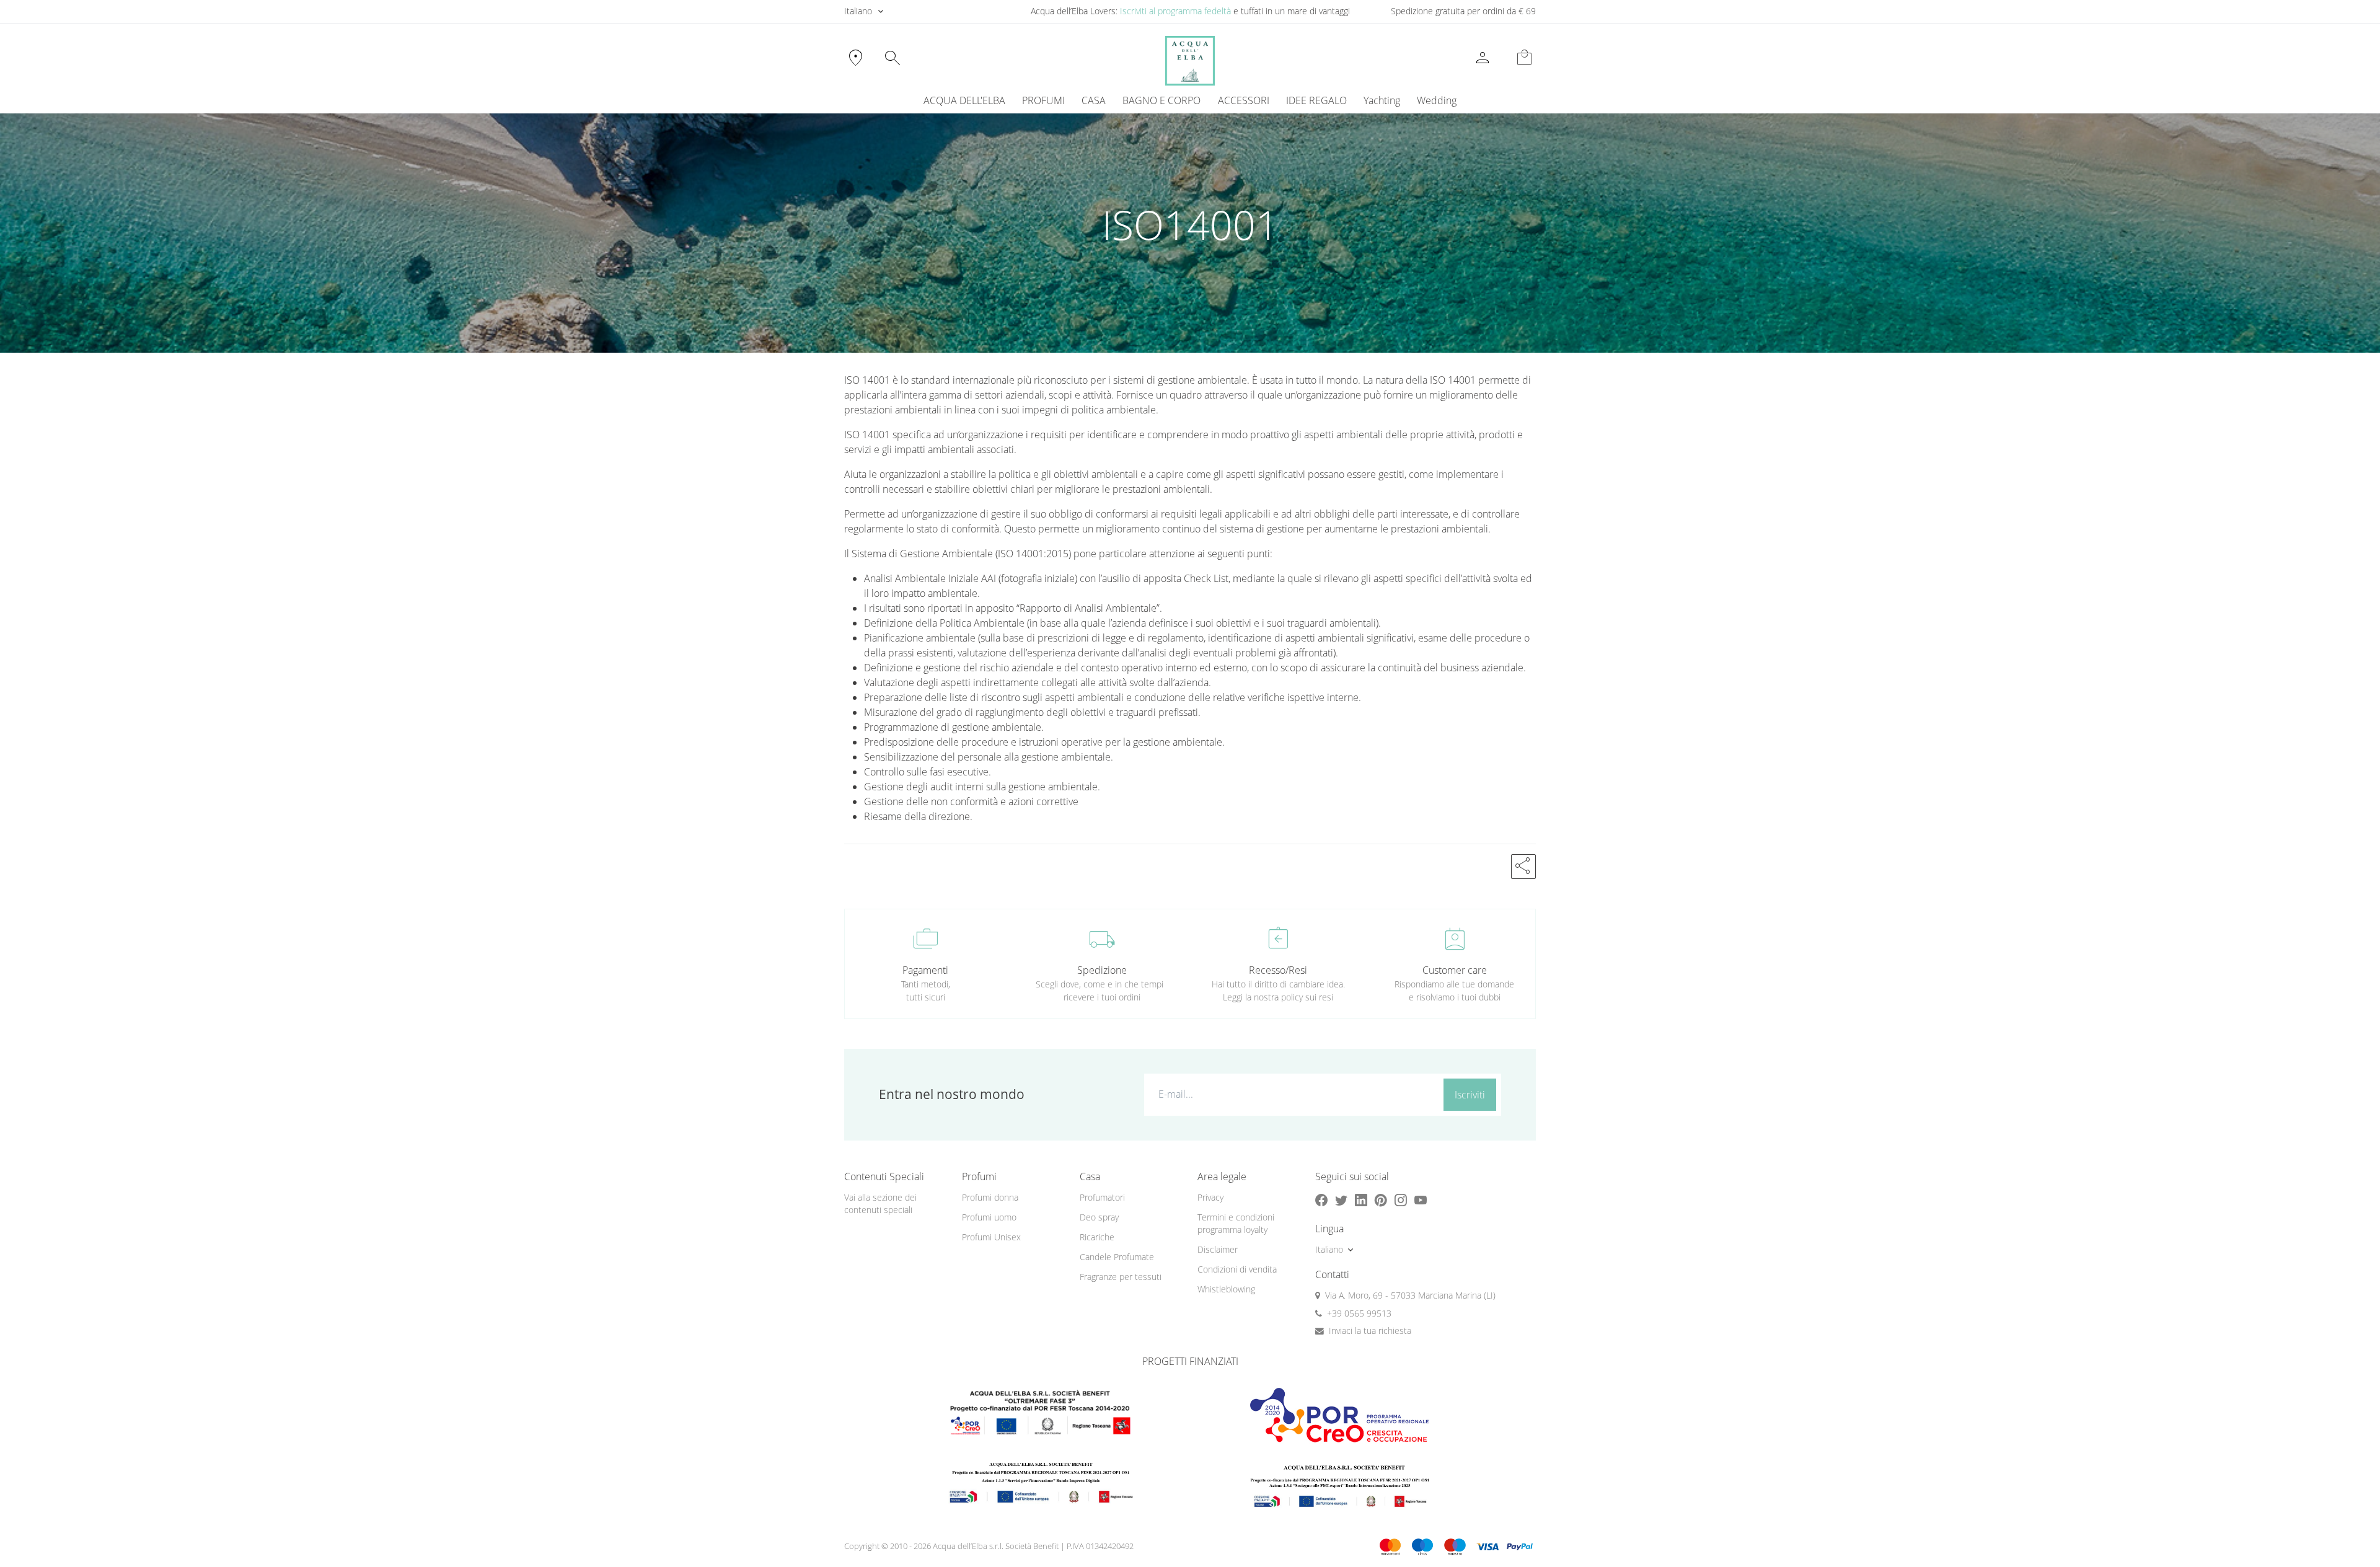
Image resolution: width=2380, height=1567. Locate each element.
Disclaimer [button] (1218, 1249)
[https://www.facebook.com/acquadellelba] (1321, 1200)
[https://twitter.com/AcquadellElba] (1341, 1200)
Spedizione (1102, 970)
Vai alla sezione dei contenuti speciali (880, 1204)
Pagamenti (925, 970)
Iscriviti (1470, 1095)
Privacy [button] (1210, 1197)
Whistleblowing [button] (1226, 1289)
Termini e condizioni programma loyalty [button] (1236, 1224)
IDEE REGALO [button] (1316, 100)
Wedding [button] (1437, 100)
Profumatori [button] (1102, 1197)
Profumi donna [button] (990, 1197)
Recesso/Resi (1278, 970)
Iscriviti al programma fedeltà (1175, 11)
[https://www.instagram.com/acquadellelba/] (1401, 1200)
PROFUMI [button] (1043, 100)
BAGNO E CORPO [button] (1161, 100)
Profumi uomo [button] (989, 1217)
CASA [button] (1094, 100)
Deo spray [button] (1099, 1217)
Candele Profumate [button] (1117, 1257)
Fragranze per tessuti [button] (1121, 1277)
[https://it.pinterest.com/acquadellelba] (1381, 1200)
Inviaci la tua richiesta (1370, 1331)
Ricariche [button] (1097, 1237)
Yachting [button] (1382, 100)
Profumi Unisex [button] (991, 1237)
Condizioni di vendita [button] (1237, 1269)
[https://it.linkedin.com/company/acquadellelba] (1361, 1200)
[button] (1523, 867)
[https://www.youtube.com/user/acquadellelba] (1421, 1200)
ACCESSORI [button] (1244, 100)
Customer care (1455, 970)
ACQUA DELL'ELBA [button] (964, 100)
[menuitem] (1382, 100)
